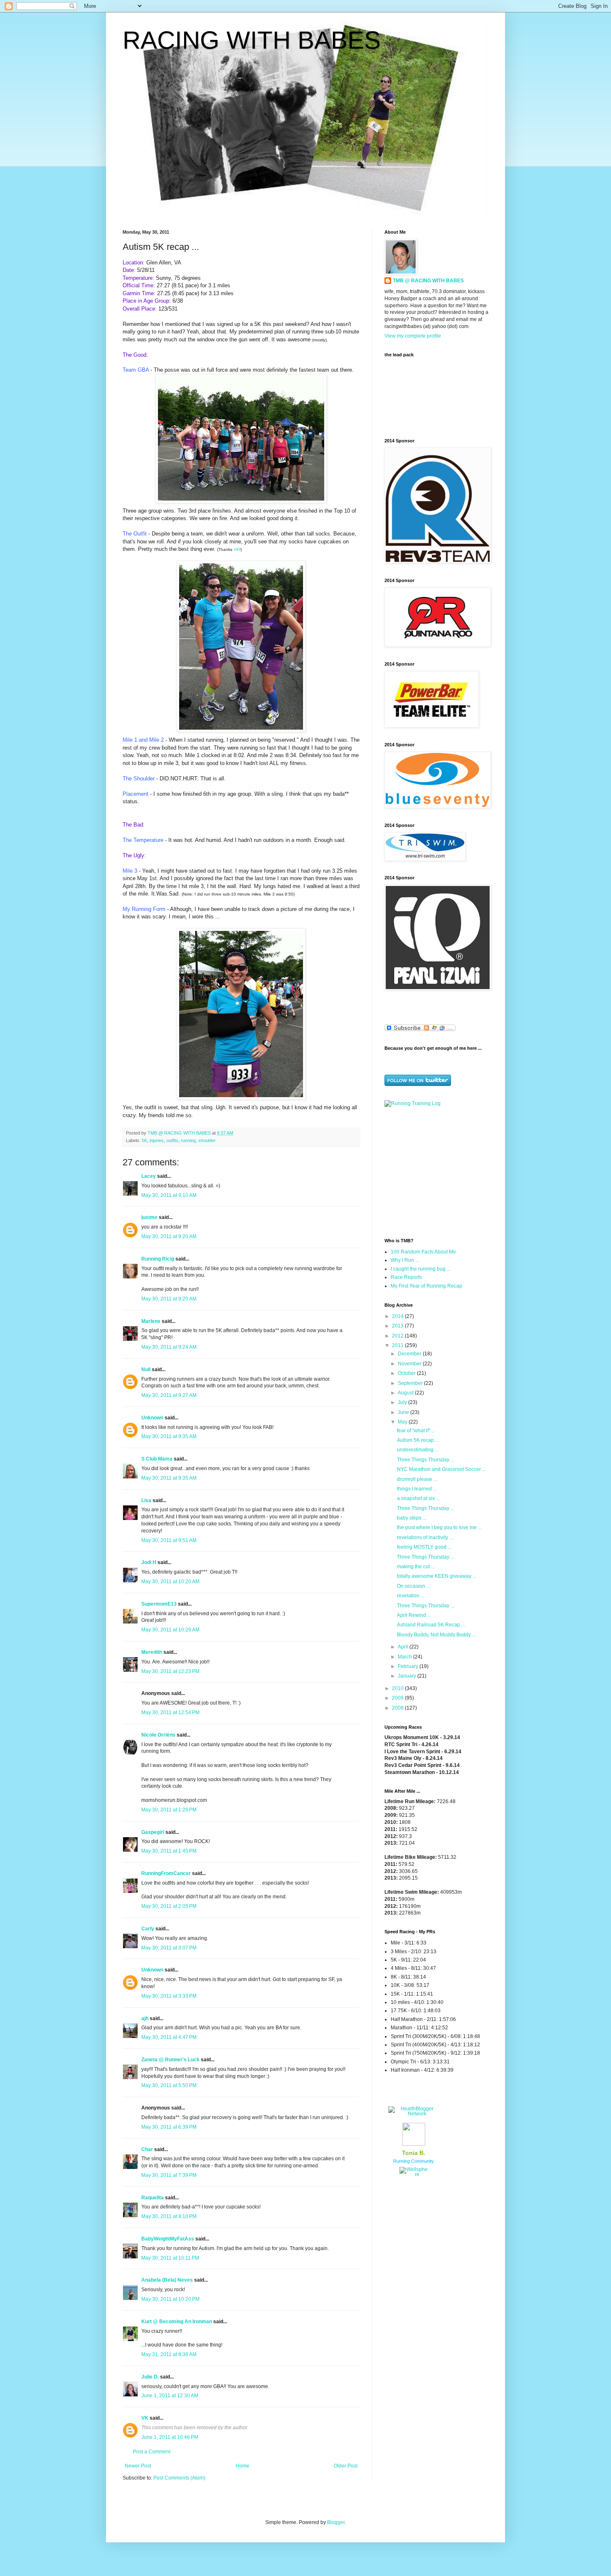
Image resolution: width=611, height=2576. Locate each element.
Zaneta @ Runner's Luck (170, 2060)
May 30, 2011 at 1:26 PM (169, 1810)
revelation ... (411, 1596)
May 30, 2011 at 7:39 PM (169, 2175)
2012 (398, 1336)
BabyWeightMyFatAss (168, 2239)
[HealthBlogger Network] (414, 2114)
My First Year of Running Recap (426, 1286)
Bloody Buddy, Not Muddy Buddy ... (436, 1635)
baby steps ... (412, 1518)
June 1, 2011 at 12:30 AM (170, 2396)
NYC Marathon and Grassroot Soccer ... (441, 1469)
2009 (398, 1698)
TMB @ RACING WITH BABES (428, 281)
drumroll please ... (417, 1479)
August (406, 1393)
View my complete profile (413, 336)
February (409, 1666)
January (408, 1676)
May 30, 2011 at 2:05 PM (169, 1906)
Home (243, 2466)
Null (146, 1369)
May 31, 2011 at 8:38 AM (169, 2354)
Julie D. (150, 2377)
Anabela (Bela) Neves (167, 2280)
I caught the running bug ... (421, 1269)
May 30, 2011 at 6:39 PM (169, 2127)
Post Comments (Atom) (179, 2478)
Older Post (346, 2466)
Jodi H (149, 1562)
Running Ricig (158, 1259)
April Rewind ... (414, 1615)
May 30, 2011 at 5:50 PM (169, 2085)
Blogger (336, 2522)
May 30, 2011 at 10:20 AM (170, 1582)
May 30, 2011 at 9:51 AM (169, 1540)
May (403, 1422)
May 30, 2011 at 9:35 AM (169, 1436)
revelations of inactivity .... (426, 1537)
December (410, 1354)
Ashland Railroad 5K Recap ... (431, 1625)
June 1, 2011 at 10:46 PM (170, 2437)
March (405, 1657)
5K (144, 1140)
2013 (398, 1326)
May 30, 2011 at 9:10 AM (169, 1195)
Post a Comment (152, 2452)
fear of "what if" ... (416, 1431)
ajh (145, 2018)
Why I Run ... (405, 1260)
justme (149, 1217)
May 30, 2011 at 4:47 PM (169, 2037)
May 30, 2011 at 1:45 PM (169, 1851)
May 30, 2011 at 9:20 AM (169, 1236)
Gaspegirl (153, 1832)
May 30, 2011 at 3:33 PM (169, 1996)
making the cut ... (416, 1567)
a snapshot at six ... (418, 1498)
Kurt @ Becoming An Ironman (177, 2322)
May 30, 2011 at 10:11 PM (170, 2258)
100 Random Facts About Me (423, 1252)
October (407, 1373)
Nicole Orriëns (158, 1735)
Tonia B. (414, 2153)
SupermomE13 (159, 1604)
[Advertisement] (436, 1172)
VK (237, 549)
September (411, 1383)
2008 (398, 1708)
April (404, 1647)
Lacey (149, 1176)
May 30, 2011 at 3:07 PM (169, 1948)
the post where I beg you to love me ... (439, 1527)
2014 (398, 1316)
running (188, 1140)
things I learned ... (417, 1489)
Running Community (414, 2161)
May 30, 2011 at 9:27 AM (169, 1395)
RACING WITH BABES (252, 40)
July (403, 1402)
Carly (148, 1929)
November (410, 1364)
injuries (157, 1140)
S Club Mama (157, 1459)
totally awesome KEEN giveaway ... (437, 1576)
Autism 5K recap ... (418, 1440)
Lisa (146, 1500)
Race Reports (406, 1277)
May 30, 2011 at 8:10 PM (169, 2216)
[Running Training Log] (413, 1103)
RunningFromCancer (166, 1873)
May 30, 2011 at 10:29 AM (170, 1630)
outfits (172, 1140)
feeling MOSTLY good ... (424, 1547)
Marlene (151, 1321)
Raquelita (153, 2198)
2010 (398, 1688)
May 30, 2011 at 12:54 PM (170, 1712)
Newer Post (138, 2466)
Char (147, 2149)
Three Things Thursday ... (426, 1460)
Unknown (152, 1418)
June (404, 1412)
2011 (398, 1345)
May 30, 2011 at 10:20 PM (170, 2299)
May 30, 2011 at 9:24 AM (169, 1347)
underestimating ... (418, 1450)
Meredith (152, 1652)
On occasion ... (414, 1586)
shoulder (207, 1140)
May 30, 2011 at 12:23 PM (170, 1671)
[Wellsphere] (414, 2174)
